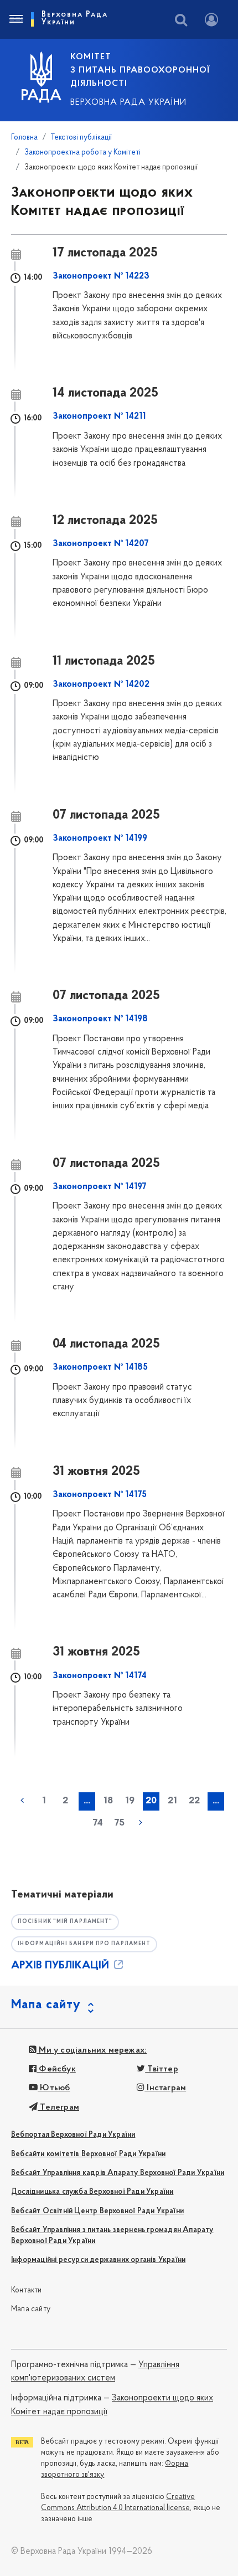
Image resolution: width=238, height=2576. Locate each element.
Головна (24, 138)
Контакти (27, 2290)
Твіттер (162, 2069)
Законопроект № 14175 (100, 1495)
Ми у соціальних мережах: (92, 2050)
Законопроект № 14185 (100, 1367)
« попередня (22, 1801)
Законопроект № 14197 (100, 1187)
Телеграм (58, 2107)
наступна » (141, 1823)
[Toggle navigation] (15, 19)
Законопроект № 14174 (100, 1676)
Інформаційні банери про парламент (84, 1944)
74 (98, 1823)
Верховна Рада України (128, 102)
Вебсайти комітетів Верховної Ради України (88, 2154)
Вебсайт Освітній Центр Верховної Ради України (97, 2211)
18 (108, 1801)
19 (130, 1801)
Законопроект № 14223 (101, 276)
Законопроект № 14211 (99, 417)
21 (172, 1801)
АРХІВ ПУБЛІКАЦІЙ (61, 1966)
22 (194, 1801)
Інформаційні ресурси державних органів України (98, 2260)
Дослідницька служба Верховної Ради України (92, 2192)
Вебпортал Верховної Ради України (73, 2135)
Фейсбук (56, 2069)
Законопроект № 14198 (100, 1019)
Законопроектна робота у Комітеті (82, 153)
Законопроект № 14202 (101, 685)
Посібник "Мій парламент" (65, 1922)
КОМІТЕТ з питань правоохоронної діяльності (140, 70)
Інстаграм (165, 2088)
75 (119, 1823)
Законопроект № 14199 (100, 839)
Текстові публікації (81, 138)
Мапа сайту (31, 2309)
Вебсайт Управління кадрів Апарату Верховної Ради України (118, 2173)
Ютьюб (54, 2088)
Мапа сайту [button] (46, 2005)
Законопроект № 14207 (101, 544)
